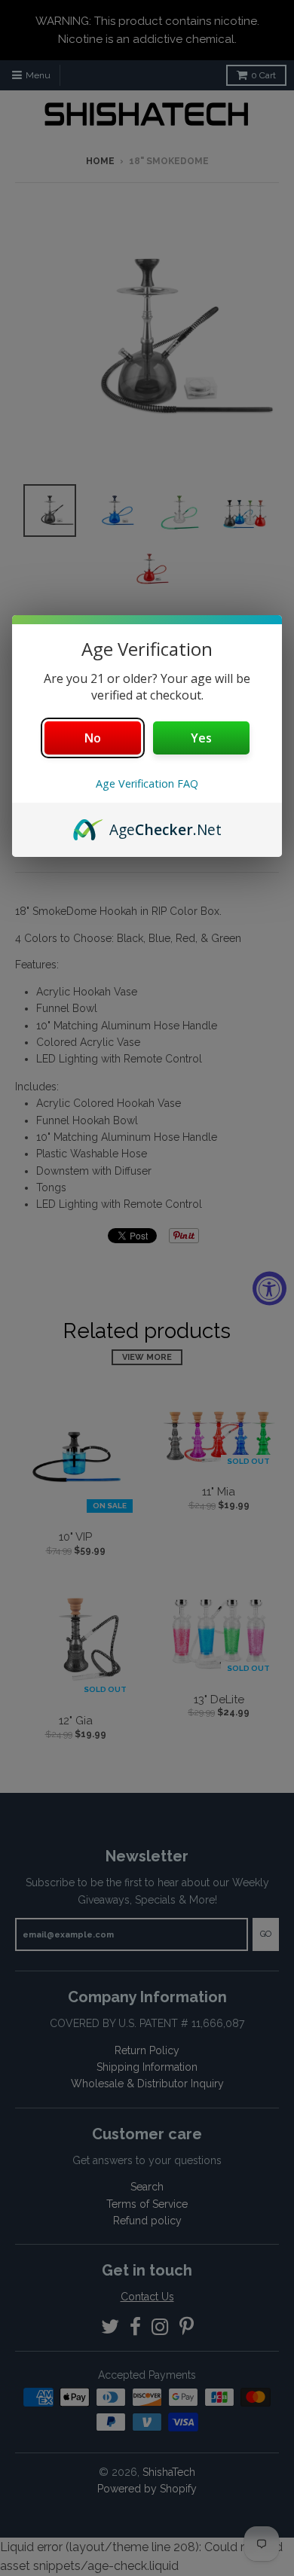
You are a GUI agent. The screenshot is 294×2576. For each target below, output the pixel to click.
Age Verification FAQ (147, 783)
